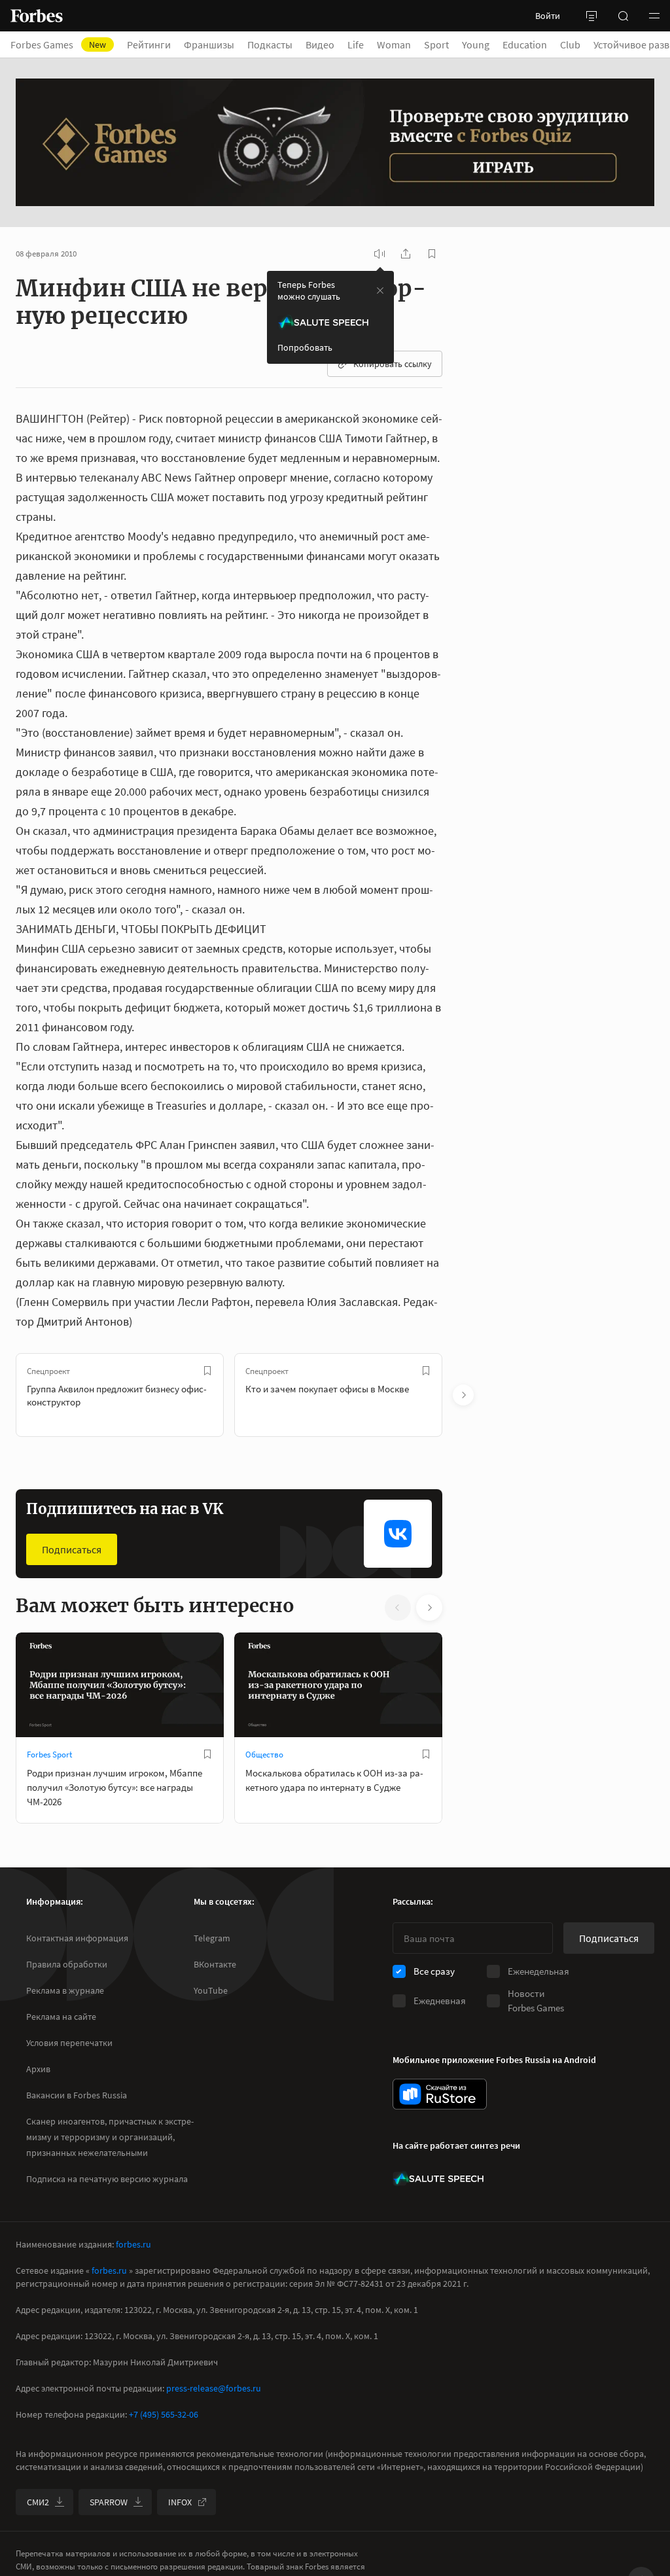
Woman (394, 44)
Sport (436, 44)
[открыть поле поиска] (623, 16)
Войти (548, 16)
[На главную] (37, 16)
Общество (264, 1755)
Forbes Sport (49, 1755)
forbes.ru (133, 2244)
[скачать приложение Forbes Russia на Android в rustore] (440, 2094)
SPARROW (109, 2502)
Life (356, 44)
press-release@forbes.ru (214, 2388)
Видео (320, 44)
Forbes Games (58, 44)
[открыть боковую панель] (591, 16)
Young (476, 44)
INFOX (180, 2502)
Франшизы (209, 44)
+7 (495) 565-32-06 (164, 2414)
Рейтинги (149, 44)
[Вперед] (463, 1395)
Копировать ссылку (393, 364)
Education (525, 44)
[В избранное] (207, 1371)
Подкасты (270, 44)
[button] (654, 16)
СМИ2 (38, 2502)
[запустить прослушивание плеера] (379, 254)
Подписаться (72, 1549)
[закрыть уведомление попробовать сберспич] (380, 291)
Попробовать (305, 347)
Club (570, 44)
